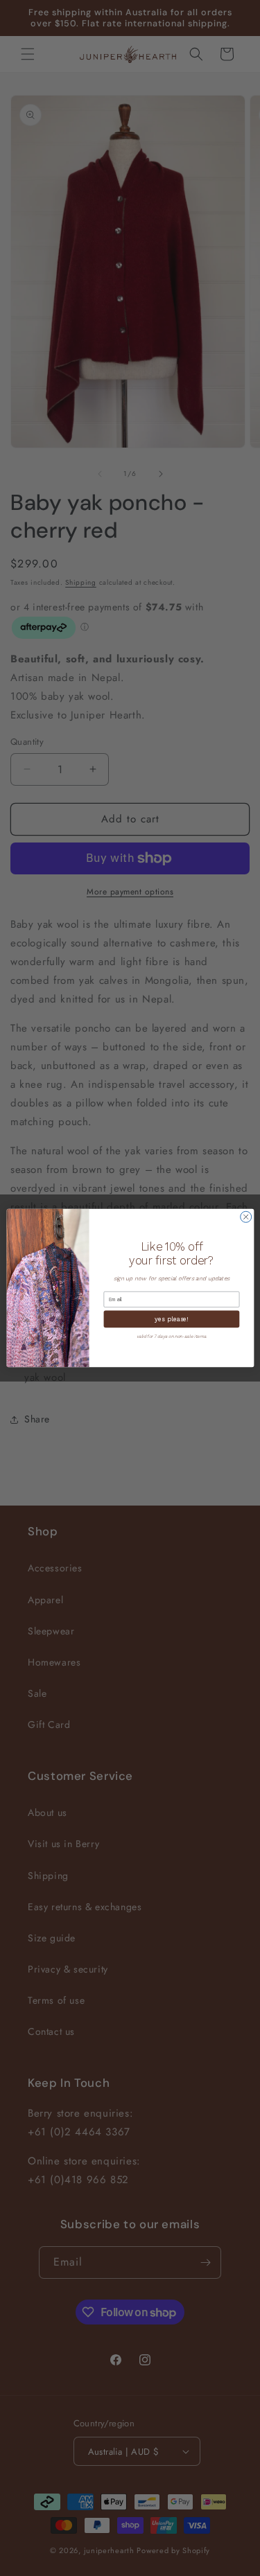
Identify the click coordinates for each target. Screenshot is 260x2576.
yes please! (171, 1319)
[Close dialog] (245, 1217)
